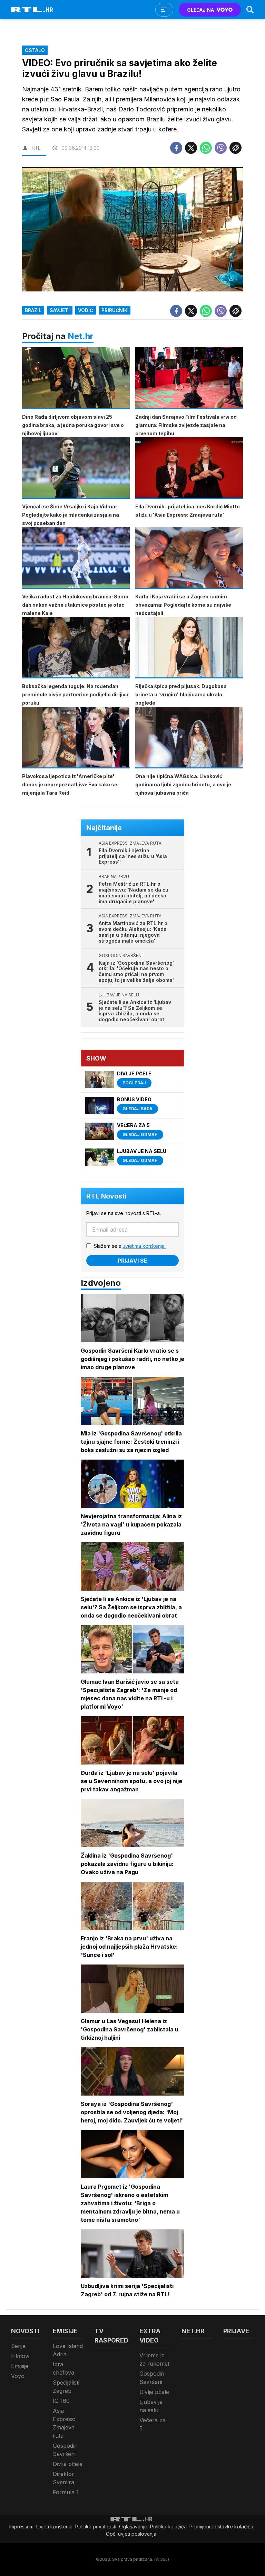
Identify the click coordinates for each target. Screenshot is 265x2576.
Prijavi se (132, 1261)
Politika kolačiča (168, 2527)
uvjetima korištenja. (144, 1246)
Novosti (25, 2331)
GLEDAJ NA (200, 10)
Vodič (86, 310)
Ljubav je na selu (151, 2406)
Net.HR (193, 2331)
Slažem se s (130, 1246)
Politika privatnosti (96, 2527)
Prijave (236, 2331)
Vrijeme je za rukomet (154, 2359)
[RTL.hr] (32, 10)
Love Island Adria (68, 2350)
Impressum (21, 2527)
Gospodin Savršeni (65, 2450)
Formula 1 (66, 2492)
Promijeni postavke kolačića (221, 2527)
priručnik (115, 310)
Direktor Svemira (63, 2478)
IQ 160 (61, 2401)
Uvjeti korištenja (54, 2527)
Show (96, 1058)
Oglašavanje (133, 2527)
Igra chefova (63, 2368)
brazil (33, 310)
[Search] (250, 10)
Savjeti (60, 310)
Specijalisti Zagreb (66, 2387)
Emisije (20, 2366)
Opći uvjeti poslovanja (131, 2534)
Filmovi (20, 2356)
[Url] (235, 148)
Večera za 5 (153, 2424)
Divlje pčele (68, 2464)
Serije (18, 2346)
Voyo (18, 2376)
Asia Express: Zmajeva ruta (64, 2423)
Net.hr (81, 336)
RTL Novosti (106, 1196)
